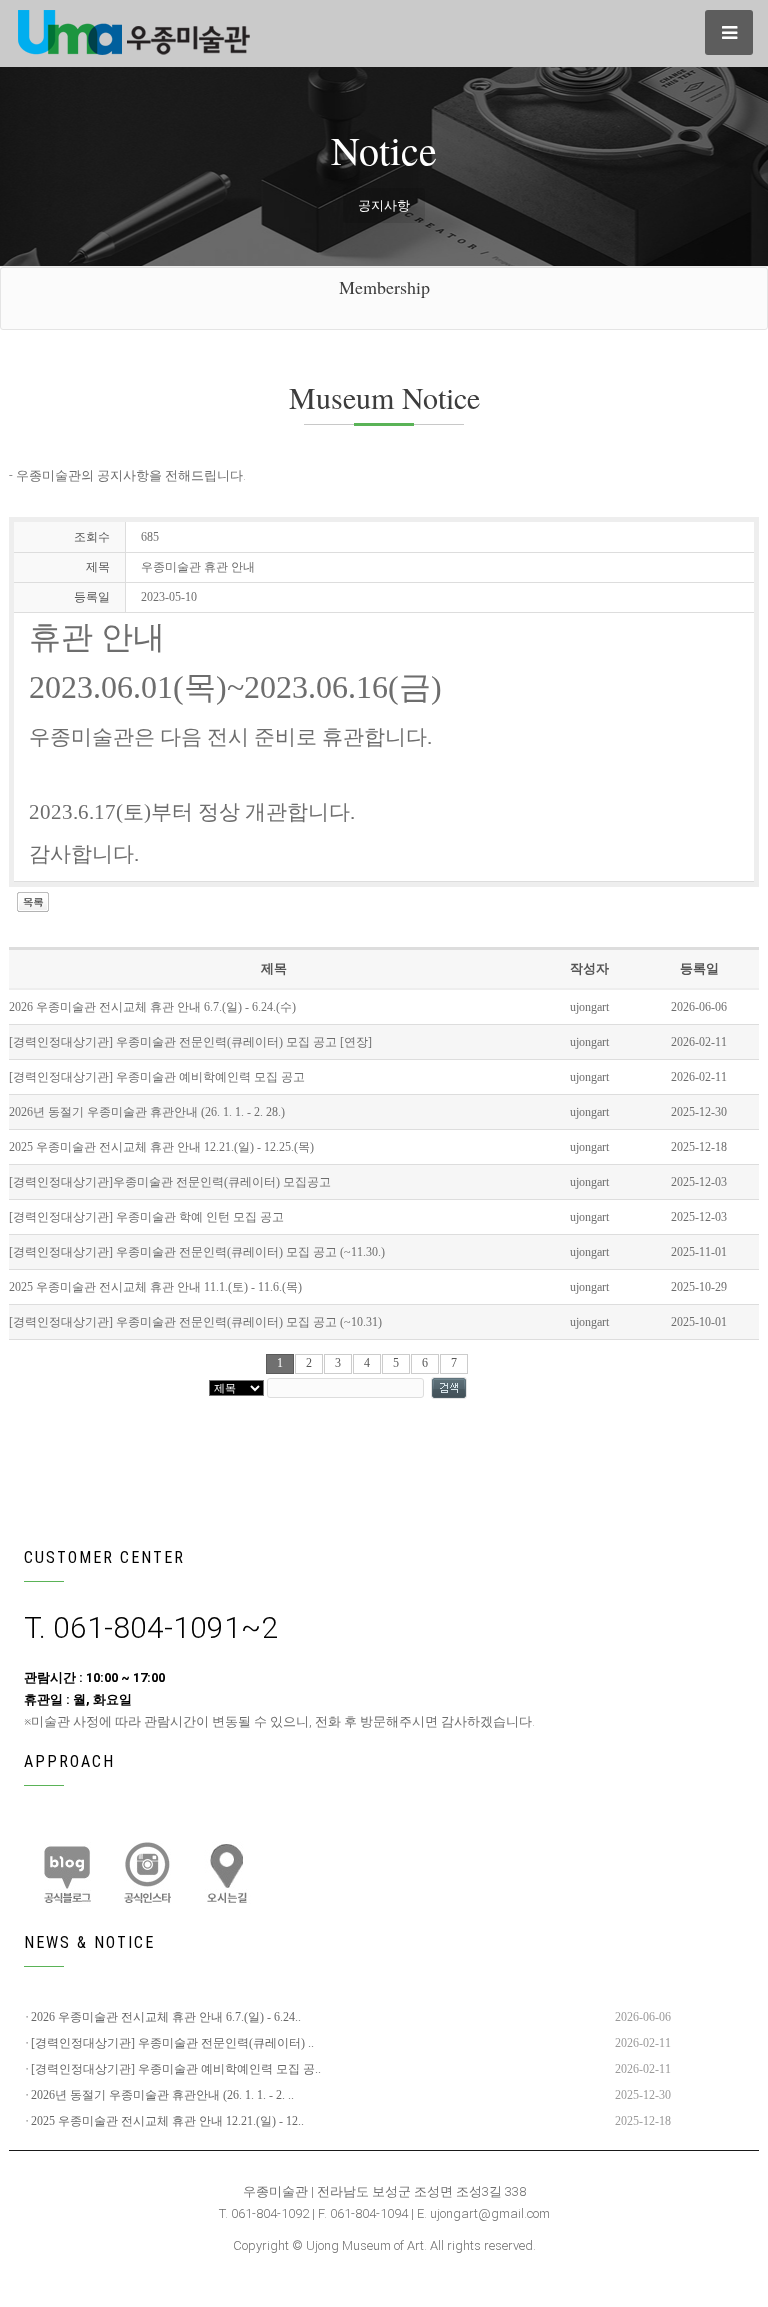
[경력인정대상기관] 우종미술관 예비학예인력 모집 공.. (176, 2069)
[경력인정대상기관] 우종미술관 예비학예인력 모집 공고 (157, 1077)
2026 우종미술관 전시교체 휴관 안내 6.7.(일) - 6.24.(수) (152, 1007)
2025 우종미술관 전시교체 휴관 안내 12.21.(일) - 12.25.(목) (161, 1147)
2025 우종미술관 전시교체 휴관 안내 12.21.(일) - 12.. (167, 2121)
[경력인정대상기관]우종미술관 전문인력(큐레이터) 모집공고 (170, 1182)
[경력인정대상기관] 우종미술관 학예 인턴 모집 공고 (146, 1217)
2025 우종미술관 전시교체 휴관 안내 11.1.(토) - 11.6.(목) (155, 1287)
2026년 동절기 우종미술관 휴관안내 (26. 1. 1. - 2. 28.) (147, 1112)
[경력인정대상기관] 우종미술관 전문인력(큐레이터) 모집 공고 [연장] (190, 1042)
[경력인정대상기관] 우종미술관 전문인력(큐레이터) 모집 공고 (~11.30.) (197, 1252)
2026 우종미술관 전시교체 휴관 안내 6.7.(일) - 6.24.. (166, 2017)
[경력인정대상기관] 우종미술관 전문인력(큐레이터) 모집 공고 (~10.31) (195, 1322)
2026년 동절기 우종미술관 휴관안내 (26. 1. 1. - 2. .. (162, 2095)
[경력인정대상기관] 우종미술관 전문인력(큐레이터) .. (172, 2043)
